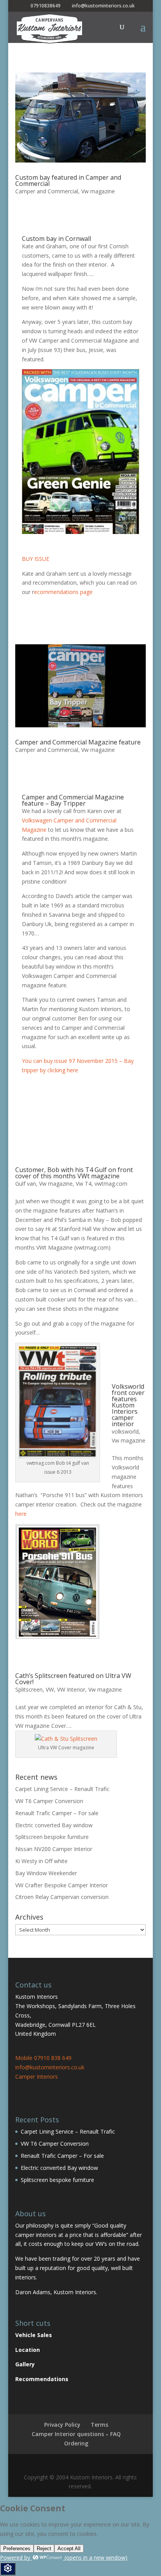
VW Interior (71, 1689)
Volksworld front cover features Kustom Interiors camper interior (128, 1405)
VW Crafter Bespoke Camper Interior (62, 1885)
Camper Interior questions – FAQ (76, 2434)
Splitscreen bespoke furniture (52, 1837)
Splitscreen (29, 1689)
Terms (99, 2425)
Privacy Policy (62, 2425)
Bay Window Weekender (46, 1873)
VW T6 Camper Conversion (49, 1801)
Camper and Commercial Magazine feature (78, 742)
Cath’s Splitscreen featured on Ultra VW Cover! (73, 1679)
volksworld (125, 1431)
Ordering (76, 2443)
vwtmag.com (111, 1184)
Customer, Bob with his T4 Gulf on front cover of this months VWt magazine (74, 1173)
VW (50, 1689)
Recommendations (42, 2379)
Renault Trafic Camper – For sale (57, 1813)
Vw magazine (98, 191)
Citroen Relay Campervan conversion (62, 1897)
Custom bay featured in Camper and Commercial (68, 180)
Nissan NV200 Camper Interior (54, 1849)
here (21, 1514)
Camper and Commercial (47, 191)
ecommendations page (63, 592)
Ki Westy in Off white (41, 1861)
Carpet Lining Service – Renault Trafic (62, 1789)
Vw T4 (84, 1184)
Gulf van (26, 1184)
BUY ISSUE (36, 559)
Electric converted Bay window (54, 1825)
